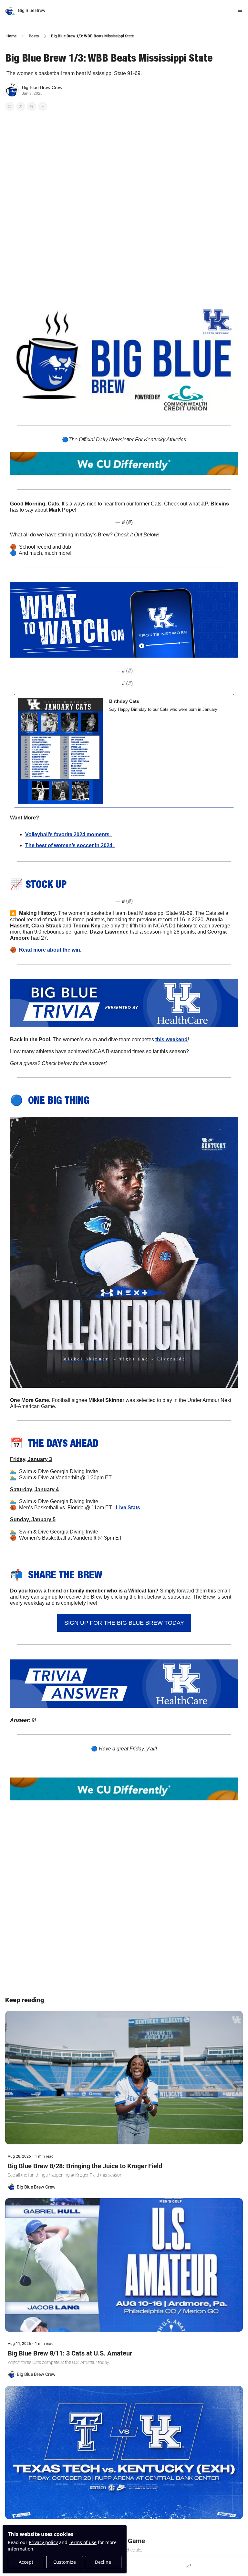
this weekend (171, 1039)
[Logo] (10, 10)
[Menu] (240, 10)
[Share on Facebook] (10, 106)
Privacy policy (43, 2542)
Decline (103, 2562)
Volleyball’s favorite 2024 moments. (69, 834)
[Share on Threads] (32, 106)
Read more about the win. (50, 950)
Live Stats (128, 1508)
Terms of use (83, 2542)
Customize (65, 2562)
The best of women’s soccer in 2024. (70, 845)
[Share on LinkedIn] (43, 106)
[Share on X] (21, 106)
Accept (26, 2562)
